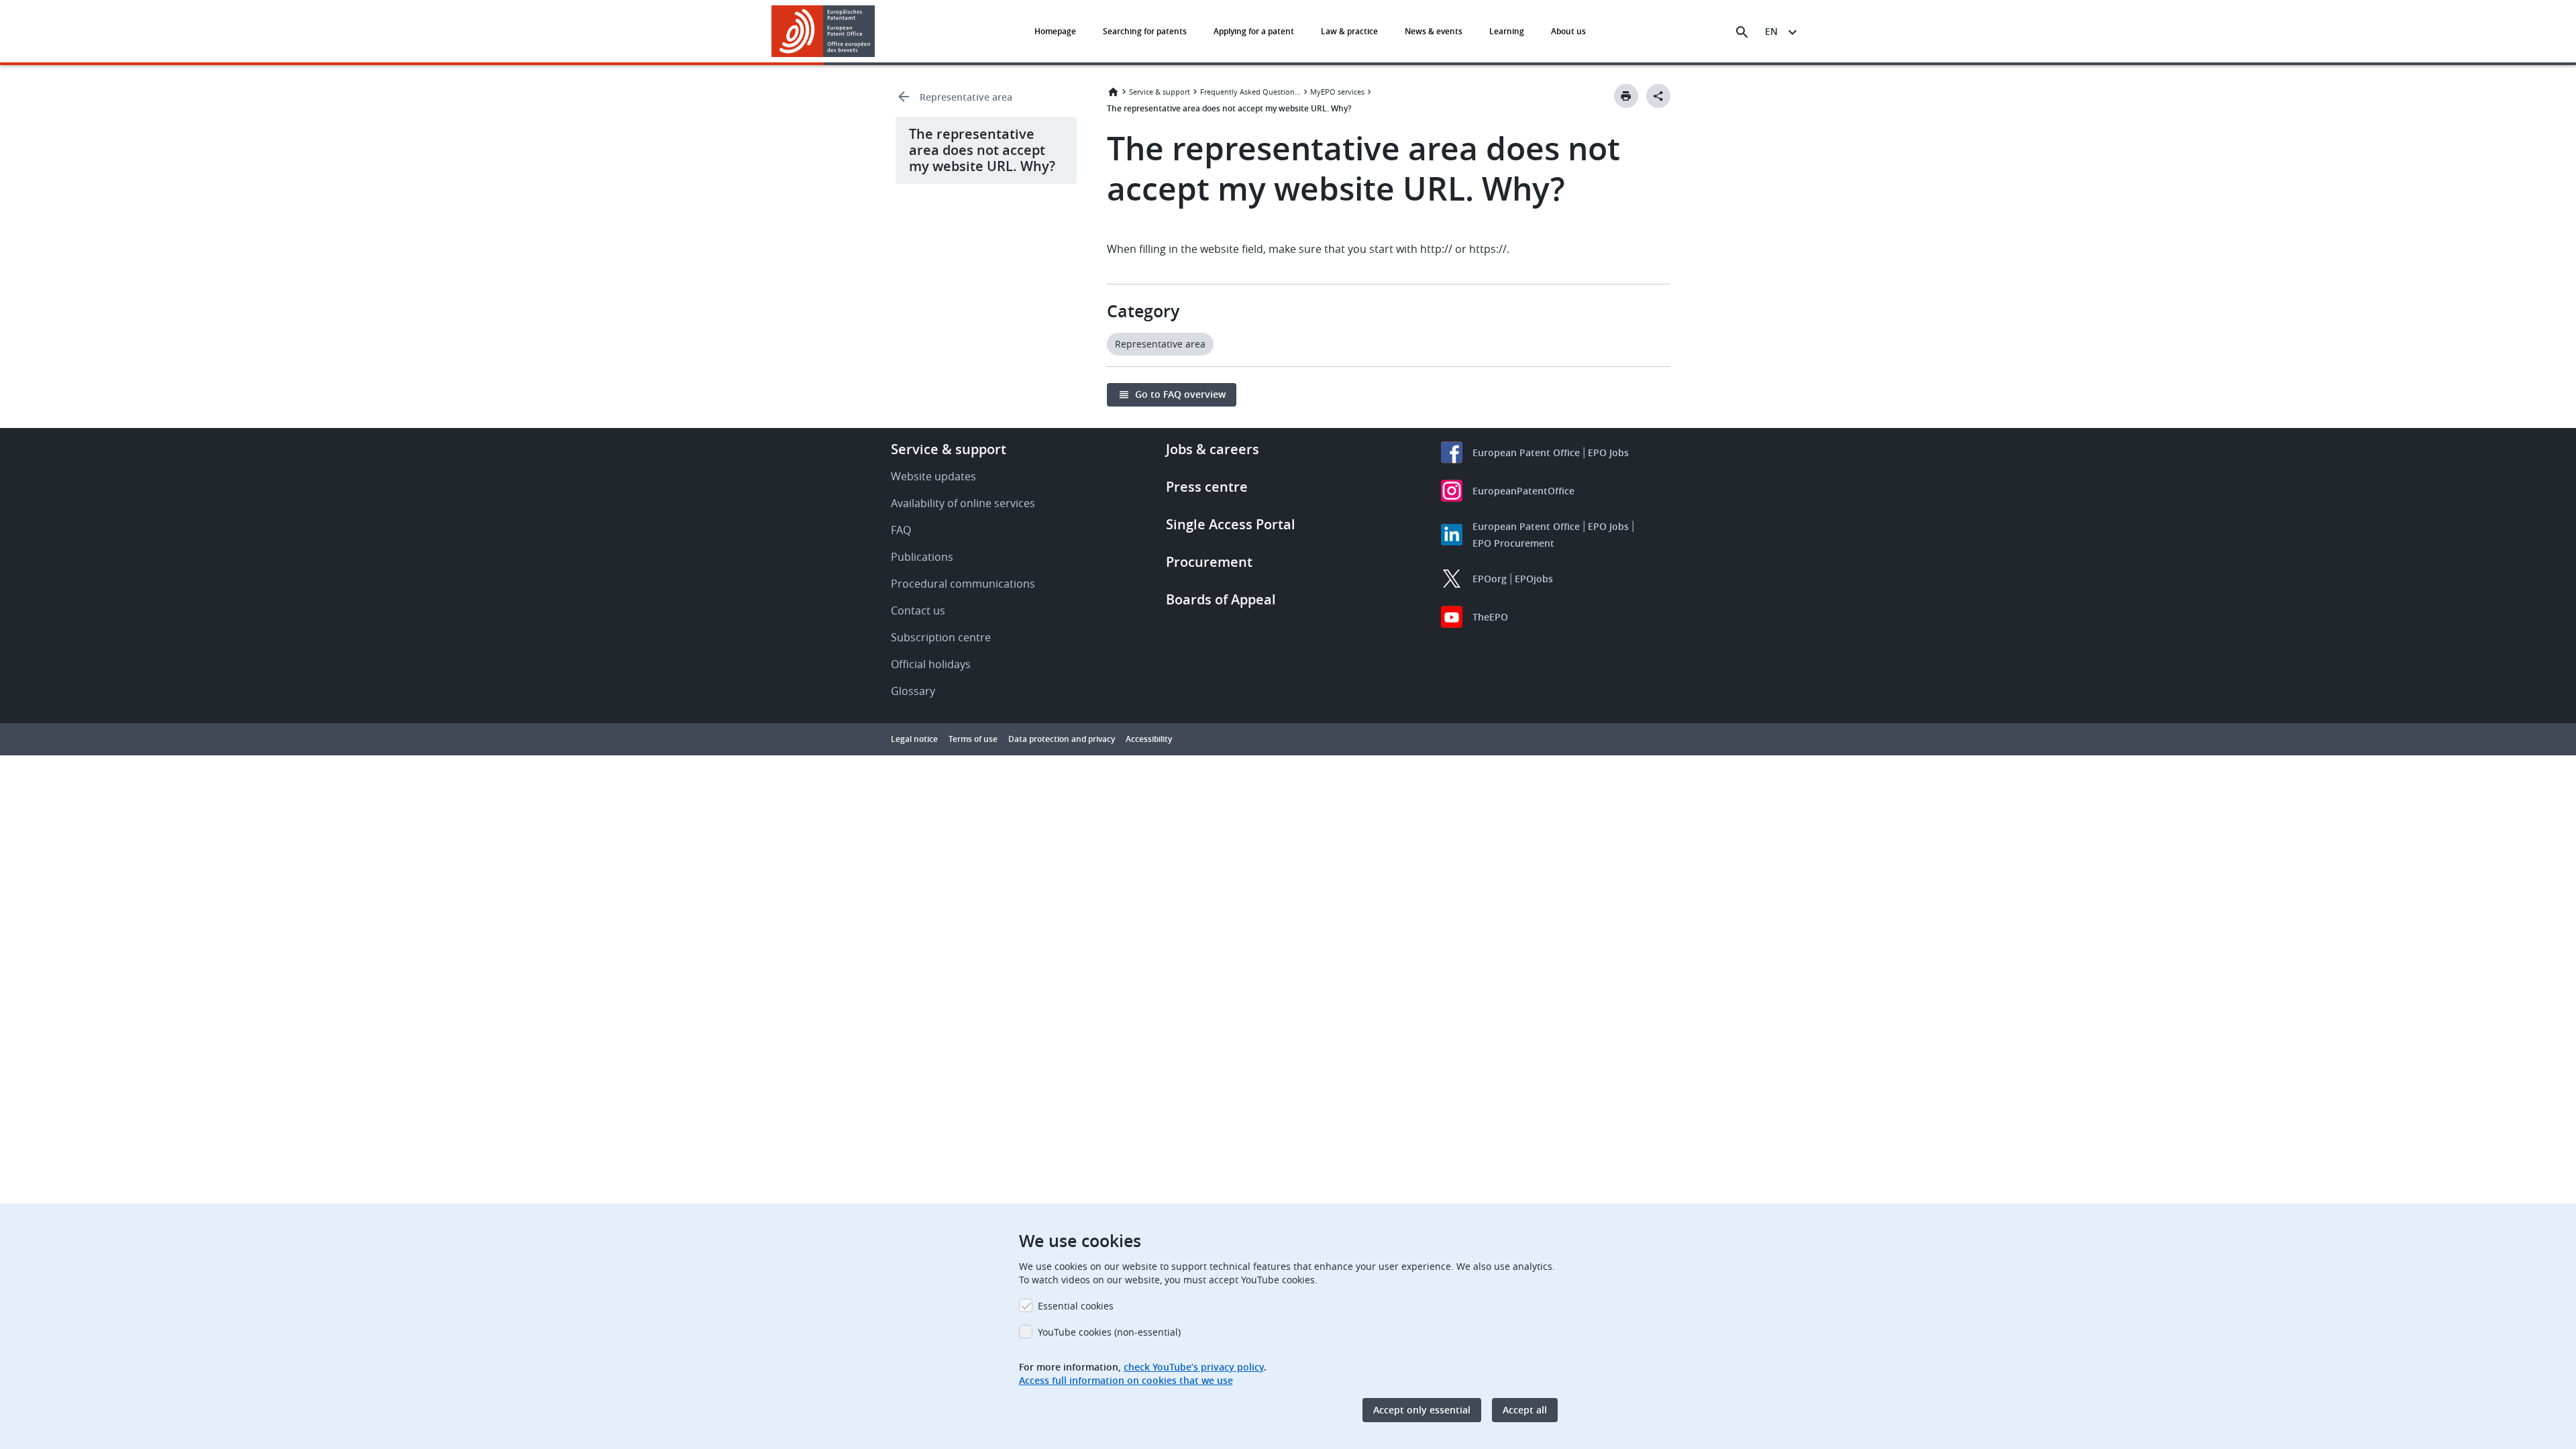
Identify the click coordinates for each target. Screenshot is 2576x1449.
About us (1568, 31)
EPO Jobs (1608, 452)
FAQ (901, 530)
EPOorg (1490, 579)
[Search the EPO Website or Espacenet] (1742, 32)
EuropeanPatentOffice (1523, 491)
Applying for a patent (1254, 31)
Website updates (933, 476)
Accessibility (1149, 739)
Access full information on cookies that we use (1126, 1380)
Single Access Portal (1231, 524)
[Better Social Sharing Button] (1658, 96)
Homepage (1055, 31)
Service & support (1160, 92)
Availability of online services (963, 503)
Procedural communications (963, 584)
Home (1113, 92)
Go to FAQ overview (1180, 394)
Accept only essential (1422, 1410)
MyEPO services (1337, 92)
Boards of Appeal (1221, 599)
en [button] (1771, 31)
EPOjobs (1534, 579)
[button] (877, 32)
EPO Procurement (1513, 543)
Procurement (1209, 562)
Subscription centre (941, 637)
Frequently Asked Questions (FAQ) (1250, 92)
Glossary (913, 691)
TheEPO (1490, 617)
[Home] (823, 31)
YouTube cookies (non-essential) (1109, 1332)
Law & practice (1349, 31)
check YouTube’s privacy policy (1194, 1367)
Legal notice (914, 739)
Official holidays (931, 664)
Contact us (918, 610)
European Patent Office (1526, 452)
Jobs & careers (1213, 449)
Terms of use (973, 739)
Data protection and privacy (1062, 739)
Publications (922, 557)
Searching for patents (1145, 31)
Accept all (1525, 1410)
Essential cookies (1076, 1306)
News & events (1434, 31)
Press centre (1207, 487)
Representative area (966, 97)
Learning (1507, 31)
